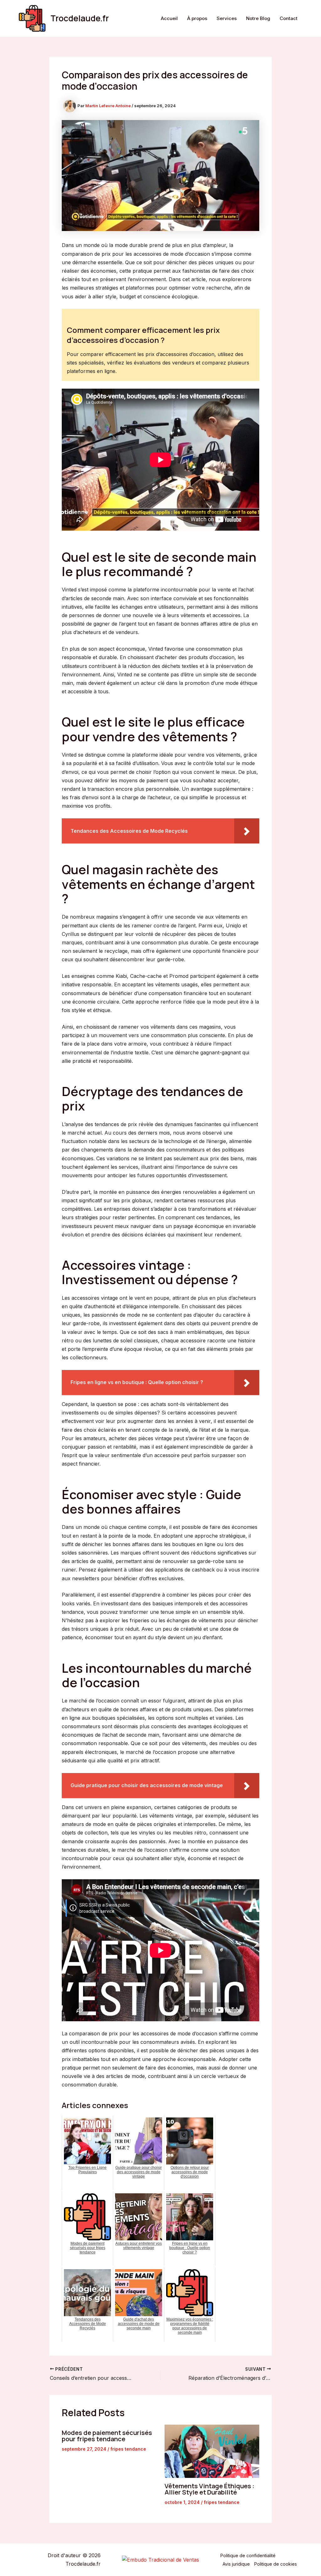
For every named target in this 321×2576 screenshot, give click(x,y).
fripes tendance (128, 2449)
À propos (197, 18)
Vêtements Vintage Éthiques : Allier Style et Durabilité (209, 2489)
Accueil (169, 18)
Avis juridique (236, 2564)
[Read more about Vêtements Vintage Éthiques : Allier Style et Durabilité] (212, 2451)
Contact (289, 18)
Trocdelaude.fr (80, 18)
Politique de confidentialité (248, 2555)
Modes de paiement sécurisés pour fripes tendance (107, 2436)
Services (227, 18)
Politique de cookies (276, 2564)
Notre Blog (258, 18)
